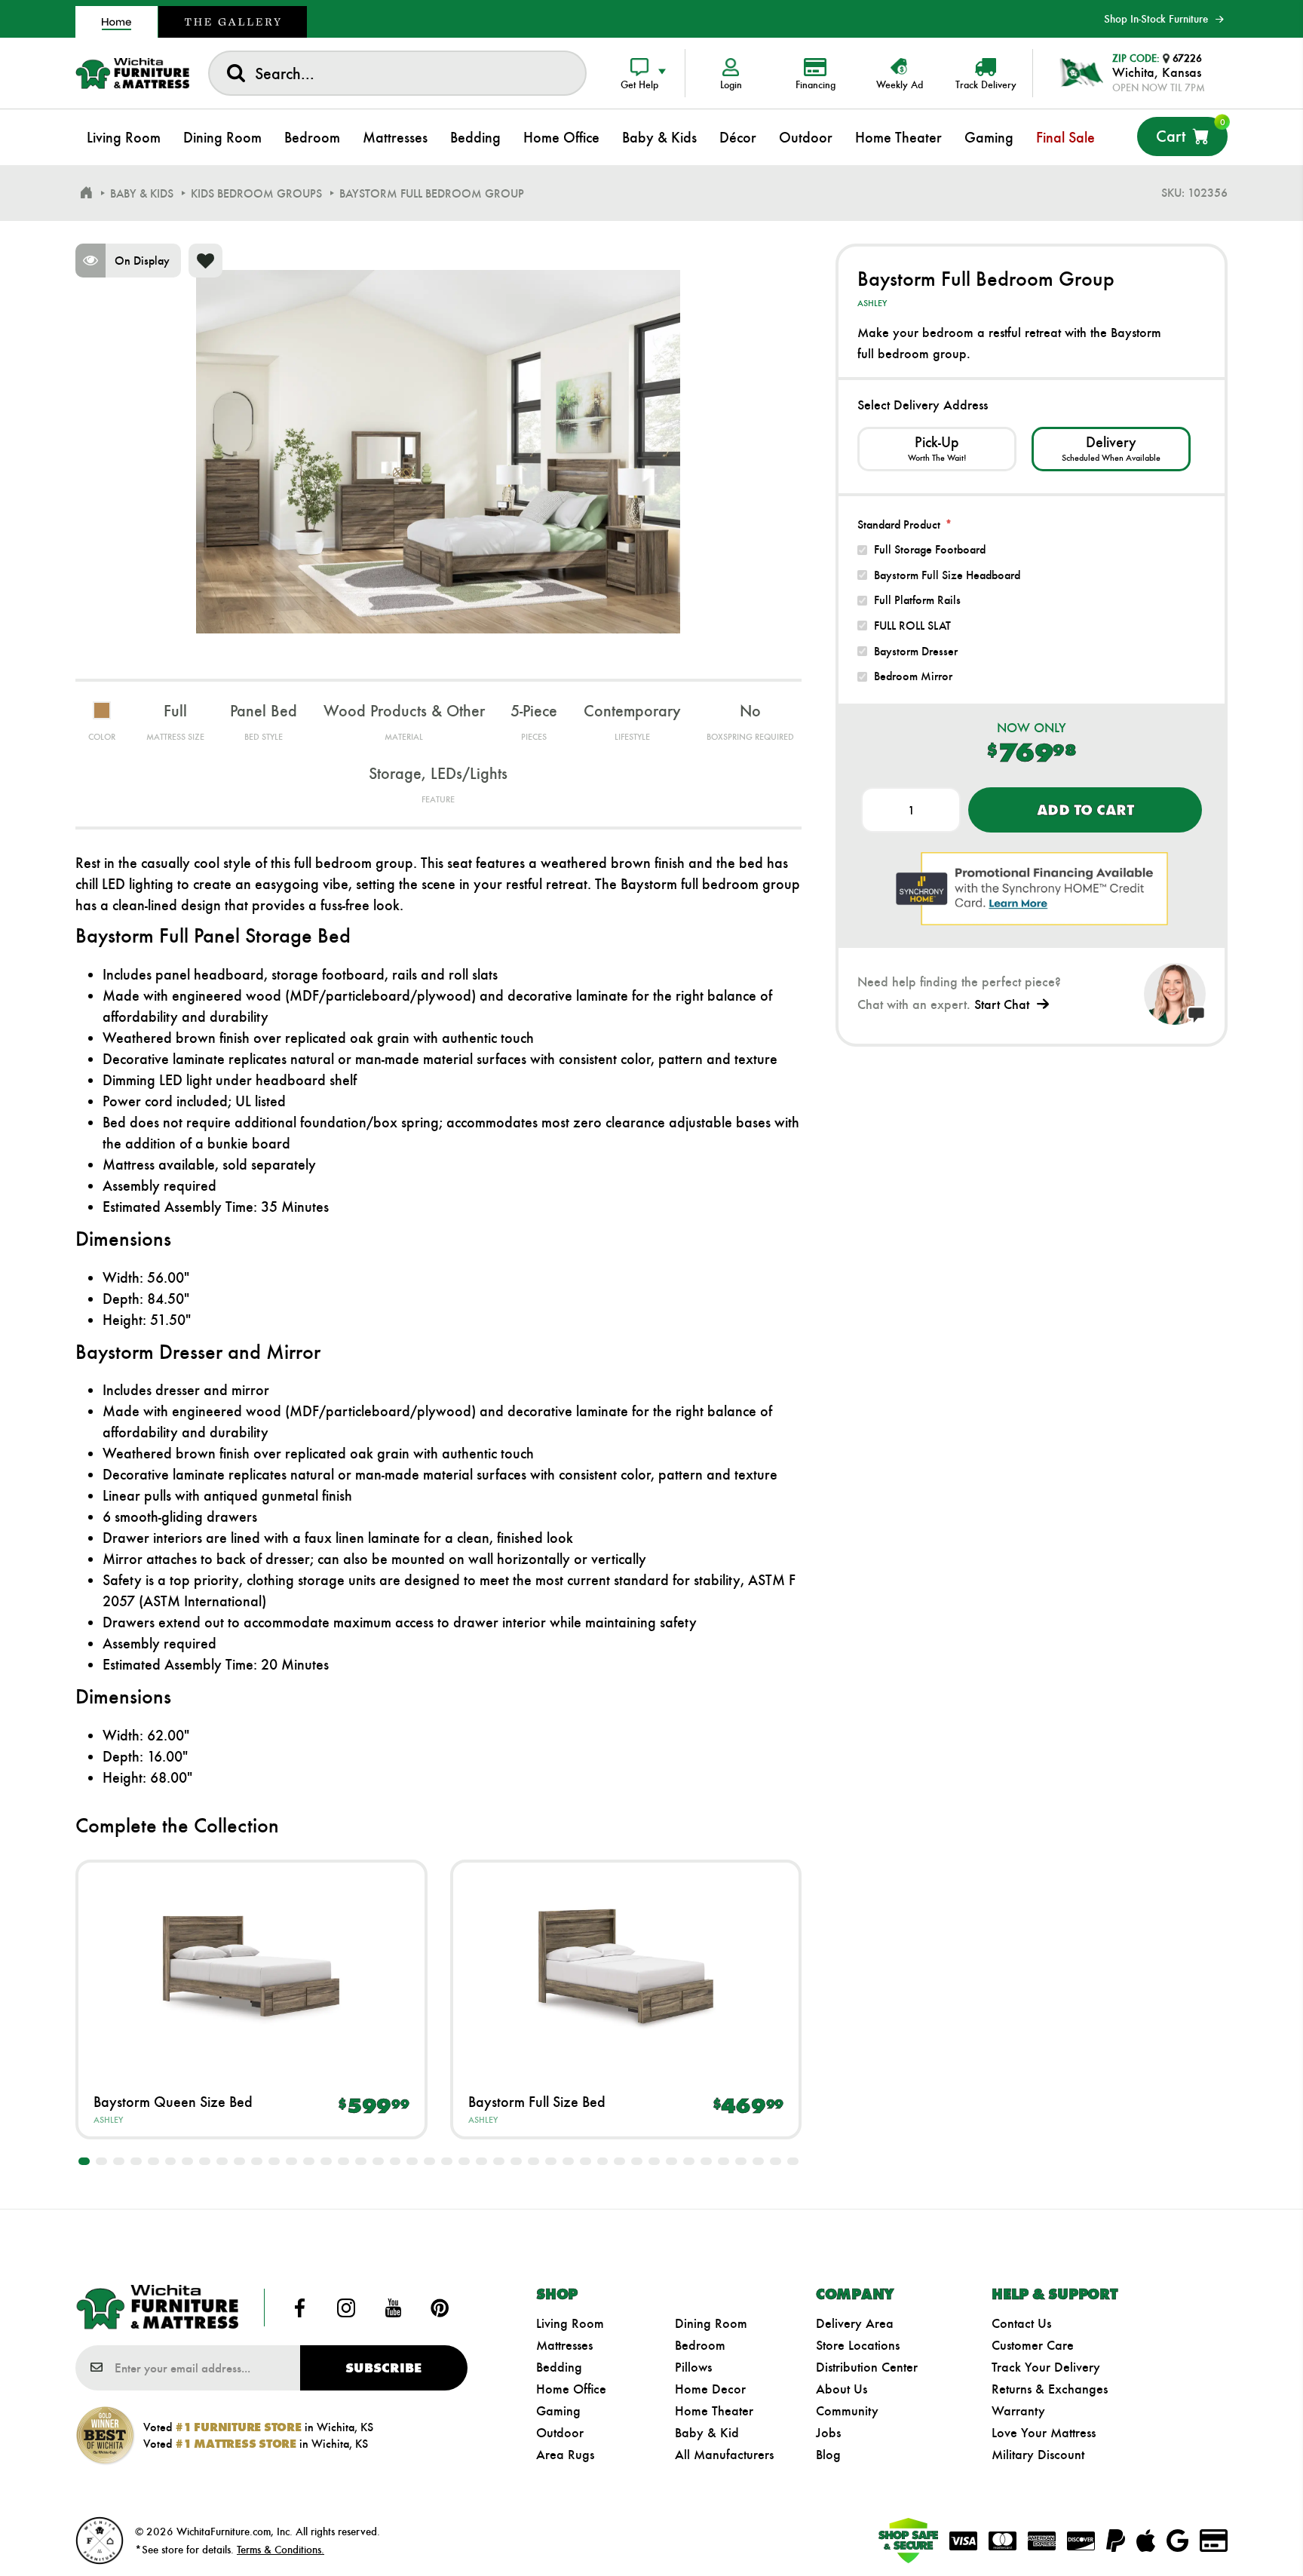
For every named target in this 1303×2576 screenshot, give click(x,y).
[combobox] (397, 73)
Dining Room (711, 2323)
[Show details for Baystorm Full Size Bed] (626, 1966)
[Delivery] (1111, 449)
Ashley (108, 2120)
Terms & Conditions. (281, 2550)
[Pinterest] (440, 2308)
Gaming (558, 2411)
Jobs (828, 2433)
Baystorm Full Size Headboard (947, 575)
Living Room (570, 2323)
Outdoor (560, 2433)
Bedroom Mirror (913, 676)
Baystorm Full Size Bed (537, 2102)
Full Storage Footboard (930, 549)
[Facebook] (300, 2308)
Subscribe (383, 2368)
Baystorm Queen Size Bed (173, 2102)
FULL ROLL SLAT (912, 626)
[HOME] (86, 193)
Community (847, 2411)
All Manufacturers (724, 2455)
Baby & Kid (707, 2433)
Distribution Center (867, 2367)
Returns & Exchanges (1050, 2389)
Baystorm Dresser (916, 651)
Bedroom (700, 2345)
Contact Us (1021, 2323)
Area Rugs (565, 2455)
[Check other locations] (937, 449)
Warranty (1018, 2411)
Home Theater (714, 2411)
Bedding (559, 2367)
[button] (84, 2161)
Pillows (693, 2367)
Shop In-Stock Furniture (1156, 19)
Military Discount (1038, 2455)
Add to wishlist (205, 261)
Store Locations (858, 2345)
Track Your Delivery (1046, 2367)
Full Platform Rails (917, 600)
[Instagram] (346, 2308)
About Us (842, 2389)
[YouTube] (393, 2308)
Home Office (571, 2389)
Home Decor (710, 2389)
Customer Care (1033, 2345)
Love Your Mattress (1044, 2433)
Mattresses (564, 2345)
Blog (828, 2455)
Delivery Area (855, 2323)
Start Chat (1002, 1004)
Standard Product (899, 524)
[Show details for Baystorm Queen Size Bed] (251, 1966)
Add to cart (1085, 810)
